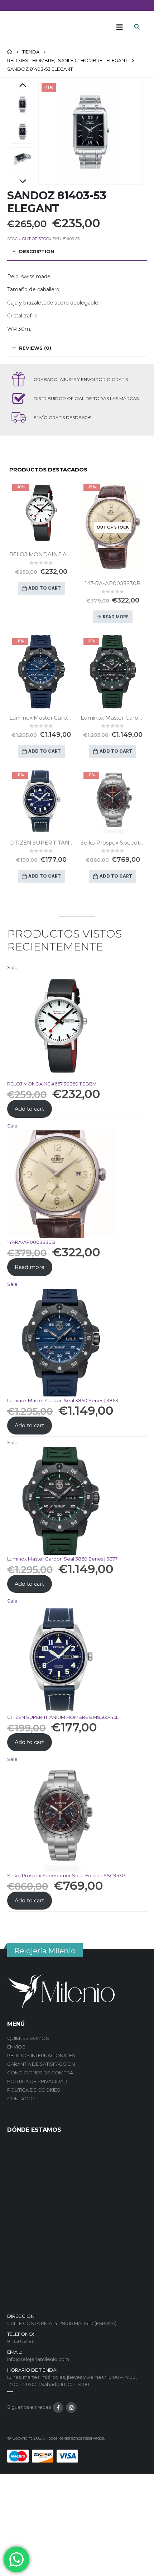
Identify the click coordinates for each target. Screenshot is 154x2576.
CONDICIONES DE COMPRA (40, 2073)
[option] (23, 104)
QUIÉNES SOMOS (28, 2038)
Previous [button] (23, 85)
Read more (116, 617)
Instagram (71, 2408)
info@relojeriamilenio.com (38, 2359)
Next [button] (23, 182)
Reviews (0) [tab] (35, 348)
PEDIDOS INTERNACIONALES (41, 2055)
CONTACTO (21, 2098)
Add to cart (45, 588)
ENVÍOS (16, 2047)
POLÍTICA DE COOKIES (34, 2090)
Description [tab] (37, 251)
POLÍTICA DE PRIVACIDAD (37, 2081)
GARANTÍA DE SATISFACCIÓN (41, 2064)
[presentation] (47, 132)
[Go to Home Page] (10, 52)
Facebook (58, 2408)
